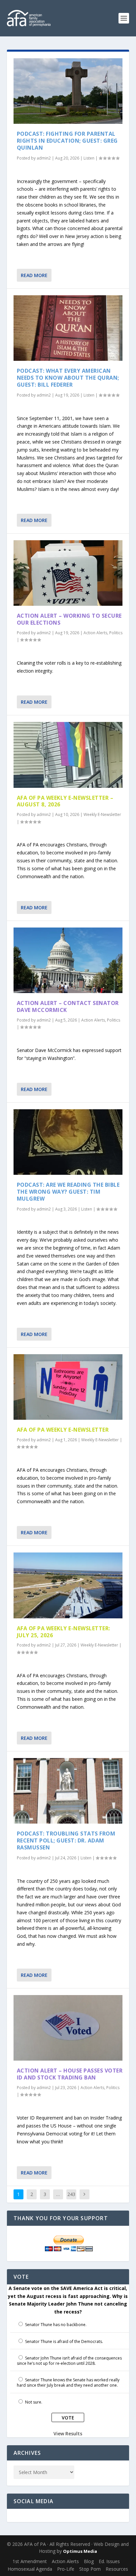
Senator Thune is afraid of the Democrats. (64, 2341)
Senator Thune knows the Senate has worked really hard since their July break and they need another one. (68, 2383)
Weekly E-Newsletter (102, 814)
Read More (34, 275)
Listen (89, 158)
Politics (116, 633)
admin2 (44, 158)
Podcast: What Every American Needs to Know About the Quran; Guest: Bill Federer (68, 378)
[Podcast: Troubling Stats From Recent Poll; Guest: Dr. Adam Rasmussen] (68, 1791)
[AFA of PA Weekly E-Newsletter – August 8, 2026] (68, 755)
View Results (68, 2433)
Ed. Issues (109, 2561)
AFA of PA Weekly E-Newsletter (63, 1430)
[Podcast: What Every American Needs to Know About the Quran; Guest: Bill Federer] (68, 328)
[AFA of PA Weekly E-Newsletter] (68, 1387)
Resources (117, 2569)
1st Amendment (30, 2561)
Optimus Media (80, 2551)
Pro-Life (66, 2569)
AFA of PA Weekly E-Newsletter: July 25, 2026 (64, 1632)
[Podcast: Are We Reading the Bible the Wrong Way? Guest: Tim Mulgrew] (68, 1142)
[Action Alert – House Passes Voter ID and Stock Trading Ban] (68, 2028)
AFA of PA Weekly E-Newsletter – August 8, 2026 (65, 801)
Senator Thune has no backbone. (56, 2325)
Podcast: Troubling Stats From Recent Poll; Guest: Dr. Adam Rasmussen (66, 1840)
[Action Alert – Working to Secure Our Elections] (68, 573)
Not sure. (34, 2402)
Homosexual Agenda (30, 2569)
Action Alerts (95, 633)
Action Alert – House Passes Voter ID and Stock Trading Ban (70, 2074)
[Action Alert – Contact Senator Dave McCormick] (68, 960)
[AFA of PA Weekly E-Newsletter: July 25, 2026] (68, 1585)
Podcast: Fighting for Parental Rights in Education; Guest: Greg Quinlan (67, 141)
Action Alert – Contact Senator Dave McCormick (68, 1006)
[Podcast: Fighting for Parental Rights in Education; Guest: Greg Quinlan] (68, 91)
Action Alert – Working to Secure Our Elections (69, 619)
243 (71, 2194)
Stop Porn (90, 2569)
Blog (89, 2561)
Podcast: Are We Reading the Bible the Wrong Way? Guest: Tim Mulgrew (68, 1192)
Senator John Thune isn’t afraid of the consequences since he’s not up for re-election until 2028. (69, 2361)
